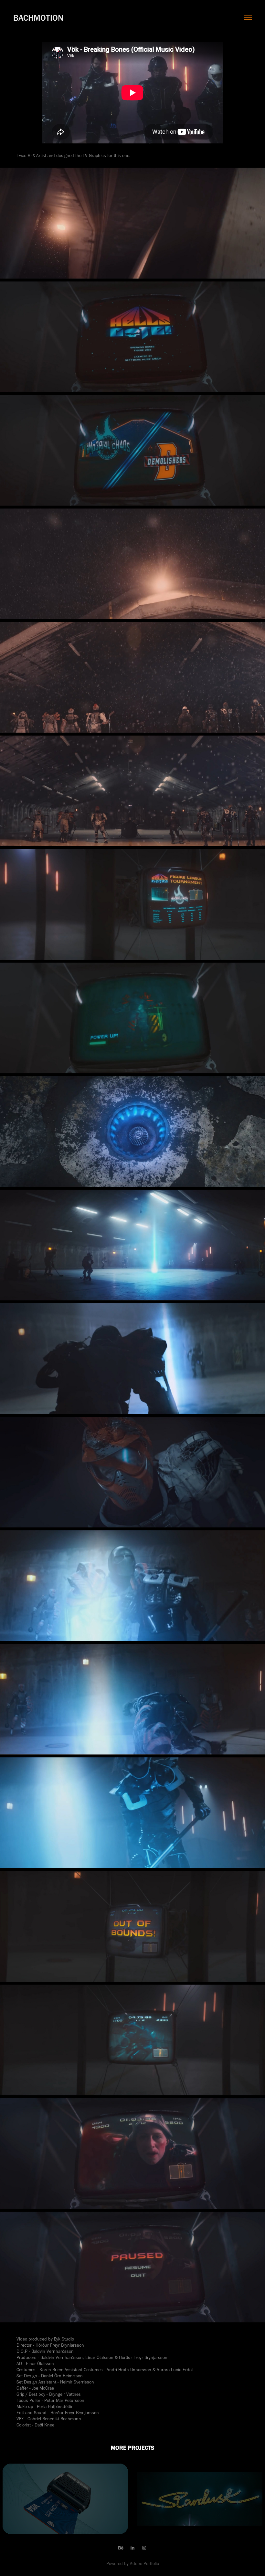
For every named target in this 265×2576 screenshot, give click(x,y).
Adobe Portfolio (144, 2564)
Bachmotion (38, 18)
